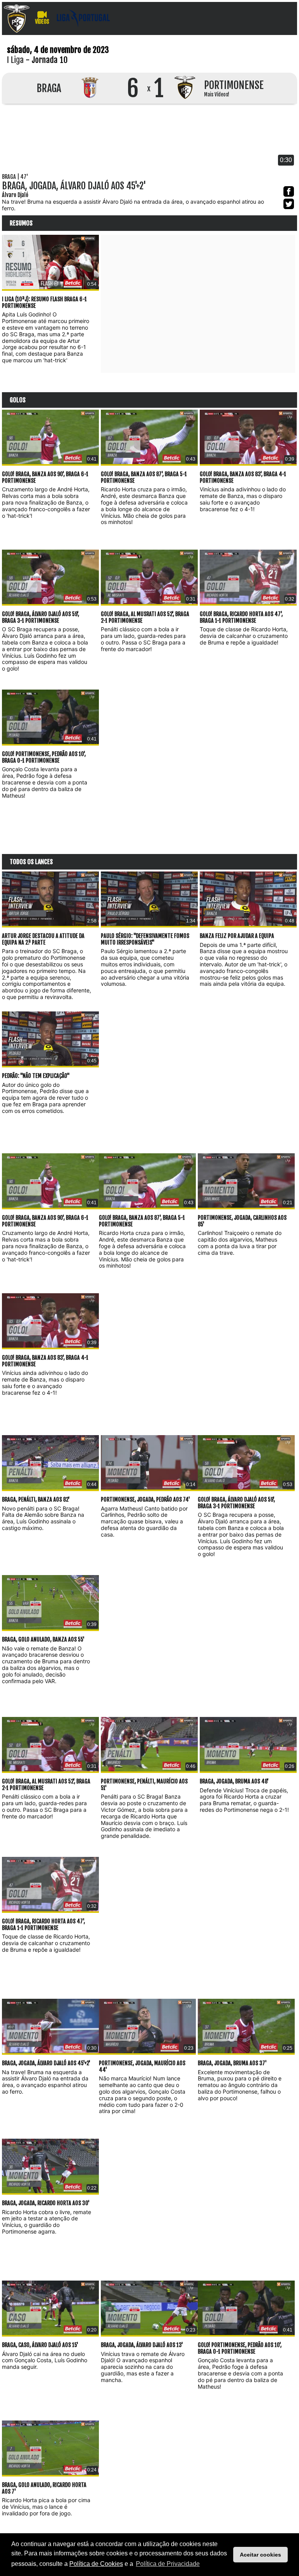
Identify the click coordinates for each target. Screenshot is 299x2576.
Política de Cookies (96, 2564)
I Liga (15, 60)
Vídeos (42, 22)
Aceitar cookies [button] (260, 2555)
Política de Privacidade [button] (168, 2564)
